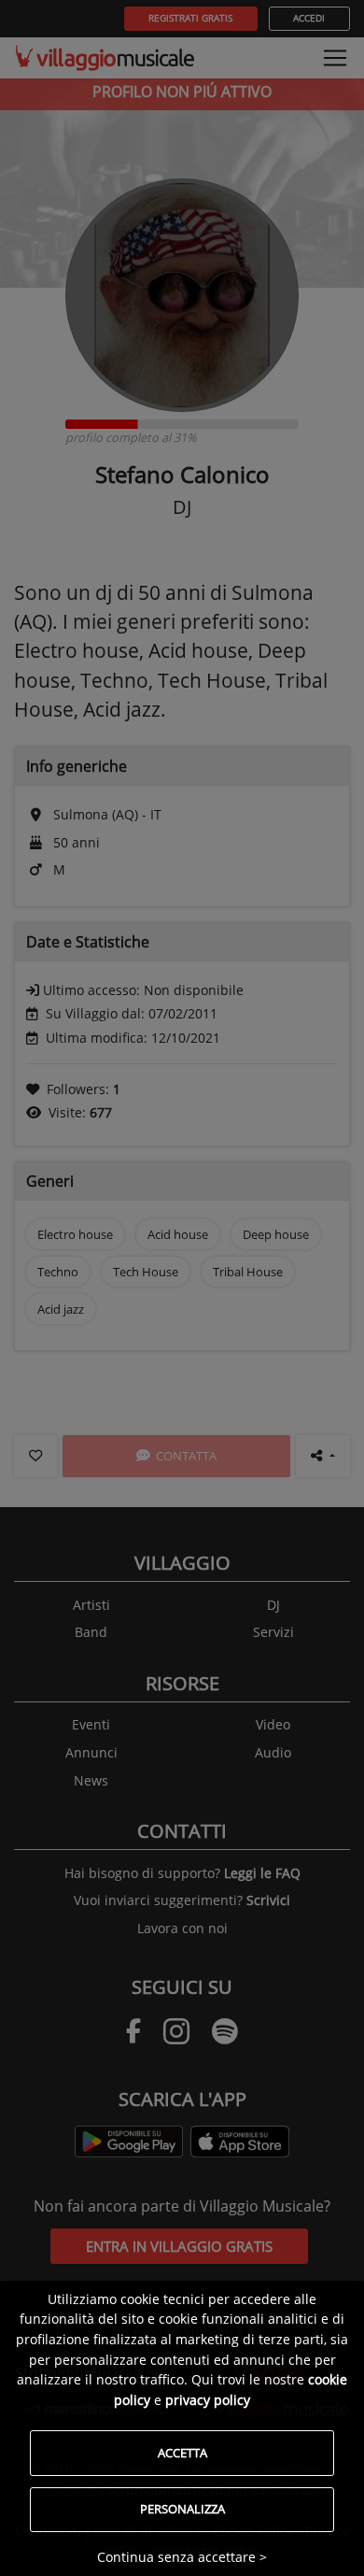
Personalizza (182, 2509)
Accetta (182, 2453)
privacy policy (208, 2400)
